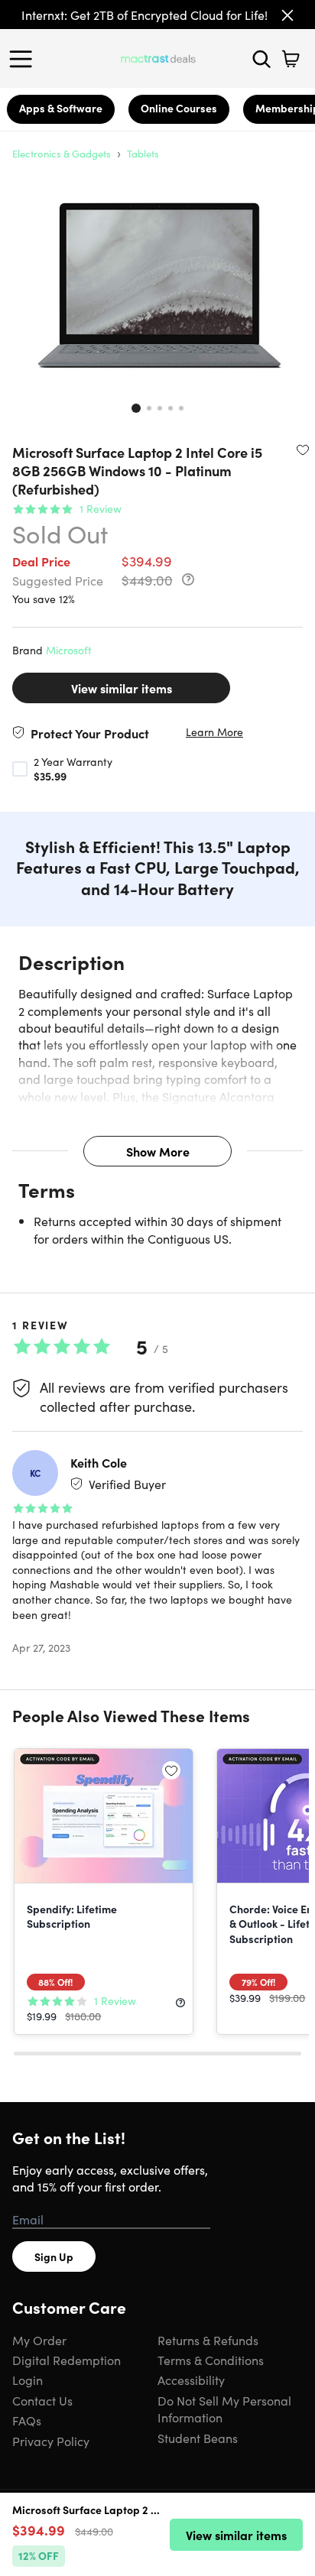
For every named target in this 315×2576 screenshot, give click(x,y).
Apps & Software (61, 108)
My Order (39, 2340)
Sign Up (54, 2256)
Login (28, 2380)
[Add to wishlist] (303, 449)
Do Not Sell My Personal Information (224, 2409)
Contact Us (42, 2400)
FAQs (27, 2420)
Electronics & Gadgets (62, 153)
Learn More (214, 732)
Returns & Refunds (208, 2340)
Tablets (143, 153)
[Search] (261, 59)
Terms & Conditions (211, 2360)
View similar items (122, 688)
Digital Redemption (67, 2360)
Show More (158, 1151)
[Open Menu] (24, 59)
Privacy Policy (51, 2441)
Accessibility (191, 2380)
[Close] (287, 15)
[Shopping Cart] (291, 59)
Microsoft (69, 650)
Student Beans (198, 2438)
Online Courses (179, 108)
